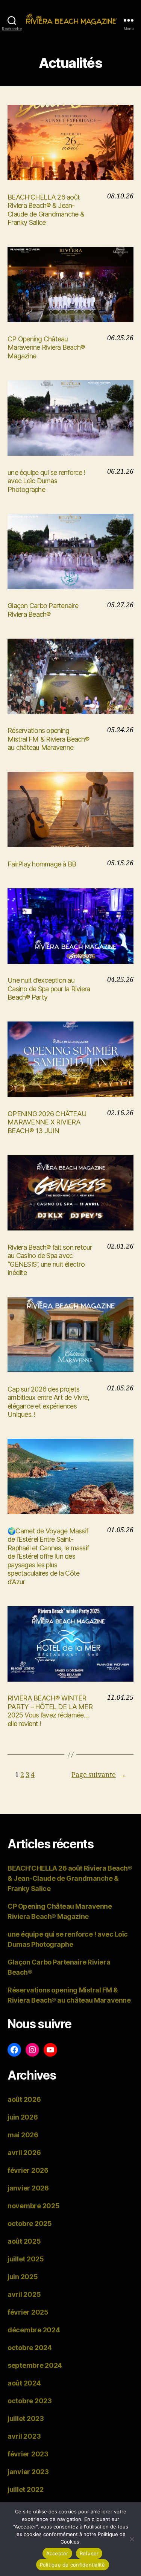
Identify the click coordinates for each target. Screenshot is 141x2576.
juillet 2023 (26, 2419)
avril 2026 (24, 2153)
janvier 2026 (28, 2188)
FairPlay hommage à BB (42, 864)
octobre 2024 (30, 2348)
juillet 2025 (26, 2259)
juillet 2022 (26, 2489)
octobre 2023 (30, 2401)
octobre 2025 (30, 2223)
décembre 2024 (34, 2330)
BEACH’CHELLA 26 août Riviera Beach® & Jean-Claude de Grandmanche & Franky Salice (46, 210)
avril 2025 (24, 2294)
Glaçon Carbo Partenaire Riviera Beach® (43, 610)
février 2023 (28, 2454)
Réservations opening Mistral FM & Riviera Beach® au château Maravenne (48, 739)
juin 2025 (23, 2277)
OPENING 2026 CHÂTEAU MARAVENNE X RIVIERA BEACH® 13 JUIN (47, 1122)
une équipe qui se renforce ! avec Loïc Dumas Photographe (46, 481)
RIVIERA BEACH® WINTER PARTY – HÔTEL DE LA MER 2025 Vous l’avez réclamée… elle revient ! (50, 1711)
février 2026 (28, 2170)
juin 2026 (23, 2117)
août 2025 (24, 2241)
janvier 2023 (28, 2472)
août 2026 (24, 2099)
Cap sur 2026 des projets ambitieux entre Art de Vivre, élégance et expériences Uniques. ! (48, 1402)
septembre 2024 (35, 2365)
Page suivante (99, 1775)
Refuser (89, 2553)
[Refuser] (132, 2539)
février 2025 (28, 2312)
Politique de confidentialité (73, 2565)
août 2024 (24, 2383)
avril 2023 (24, 2436)
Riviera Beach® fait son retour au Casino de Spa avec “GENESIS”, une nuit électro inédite (50, 1260)
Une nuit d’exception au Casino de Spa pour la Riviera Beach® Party (49, 989)
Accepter (57, 2553)
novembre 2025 (34, 2206)
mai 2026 (23, 2135)
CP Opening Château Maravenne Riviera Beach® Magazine (46, 347)
